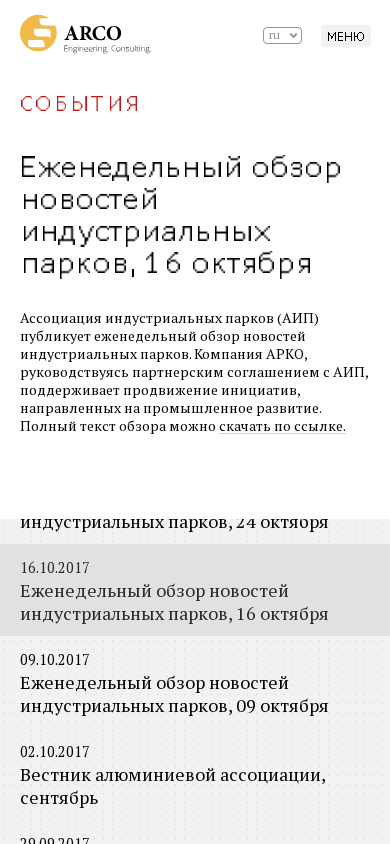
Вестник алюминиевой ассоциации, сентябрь (172, 775)
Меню (346, 37)
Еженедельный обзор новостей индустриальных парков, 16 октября (174, 591)
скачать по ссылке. (282, 425)
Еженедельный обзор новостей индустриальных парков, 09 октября (174, 683)
